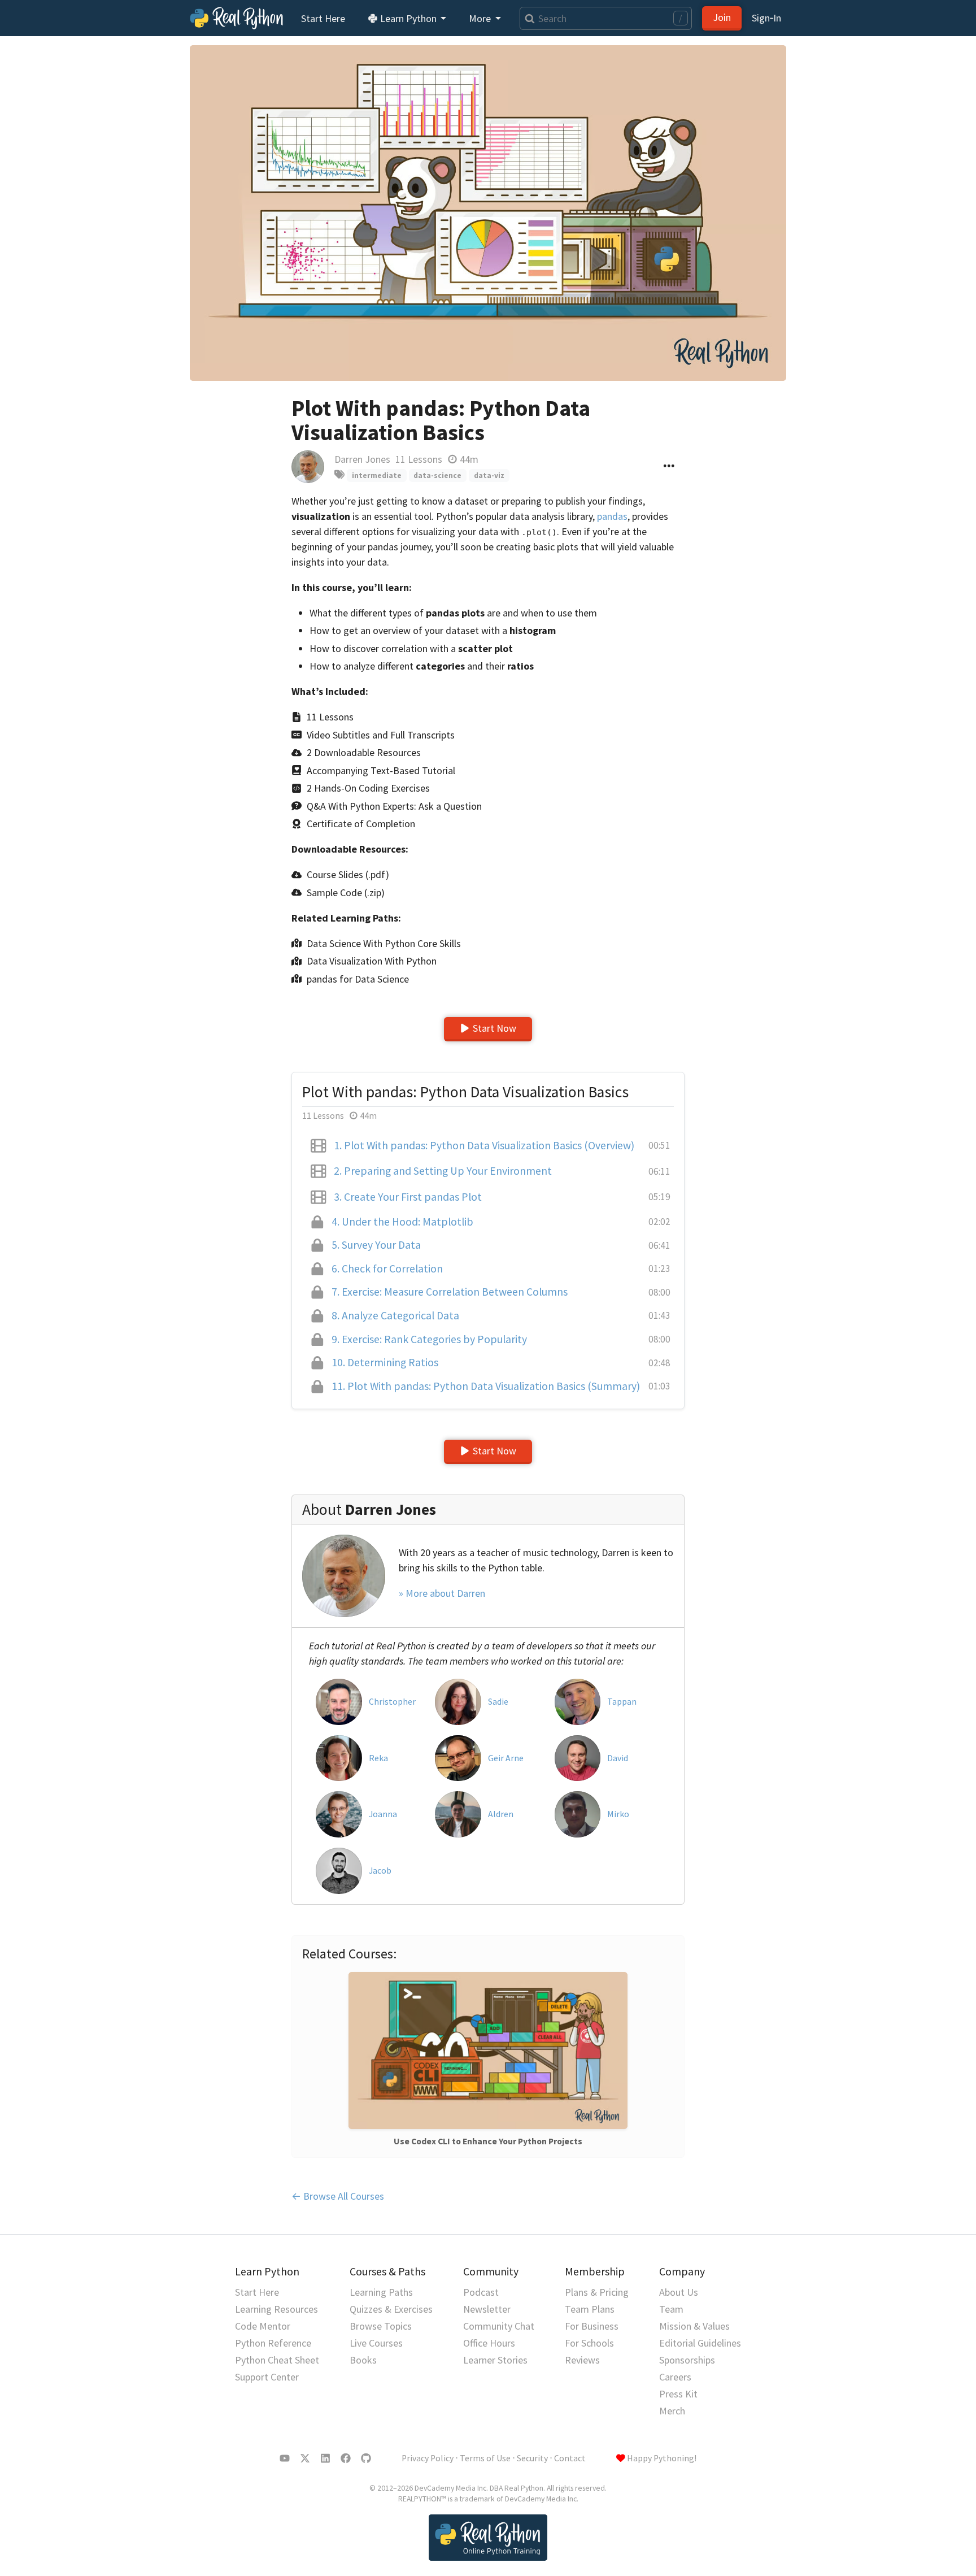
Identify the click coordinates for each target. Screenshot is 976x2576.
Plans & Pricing (597, 2292)
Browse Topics (381, 2326)
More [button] (481, 18)
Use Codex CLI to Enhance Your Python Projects (488, 2141)
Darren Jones (362, 459)
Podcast (481, 2292)
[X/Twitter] (305, 2458)
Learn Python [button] (408, 18)
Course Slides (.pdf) (348, 874)
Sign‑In (766, 18)
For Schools (589, 2343)
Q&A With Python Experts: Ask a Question (394, 806)
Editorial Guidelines (700, 2343)
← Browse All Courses (338, 2196)
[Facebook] (346, 2458)
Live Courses (376, 2343)
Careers (675, 2377)
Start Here (323, 18)
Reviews (582, 2360)
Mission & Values (694, 2326)
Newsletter (487, 2309)
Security (532, 2458)
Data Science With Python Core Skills (384, 943)
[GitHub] (366, 2458)
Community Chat (499, 2326)
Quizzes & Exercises (391, 2309)
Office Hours (489, 2343)
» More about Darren (442, 1593)
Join (722, 17)
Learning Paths (381, 2292)
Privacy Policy (428, 2458)
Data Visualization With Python (372, 961)
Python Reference (273, 2343)
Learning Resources (276, 2309)
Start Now (494, 1028)
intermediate (377, 475)
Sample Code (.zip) (346, 892)
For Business (592, 2326)
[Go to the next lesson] (488, 213)
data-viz (489, 475)
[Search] (527, 18)
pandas (612, 516)
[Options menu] (669, 467)
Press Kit (678, 2394)
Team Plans (590, 2309)
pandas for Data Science (358, 979)
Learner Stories (495, 2360)
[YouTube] (285, 2458)
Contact (570, 2458)
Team (671, 2309)
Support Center (267, 2377)
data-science (437, 475)
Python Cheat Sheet (277, 2360)
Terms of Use (485, 2458)
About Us (679, 2292)
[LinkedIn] (325, 2458)
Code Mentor (263, 2326)
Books (363, 2360)
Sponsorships (687, 2360)
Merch (672, 2411)
